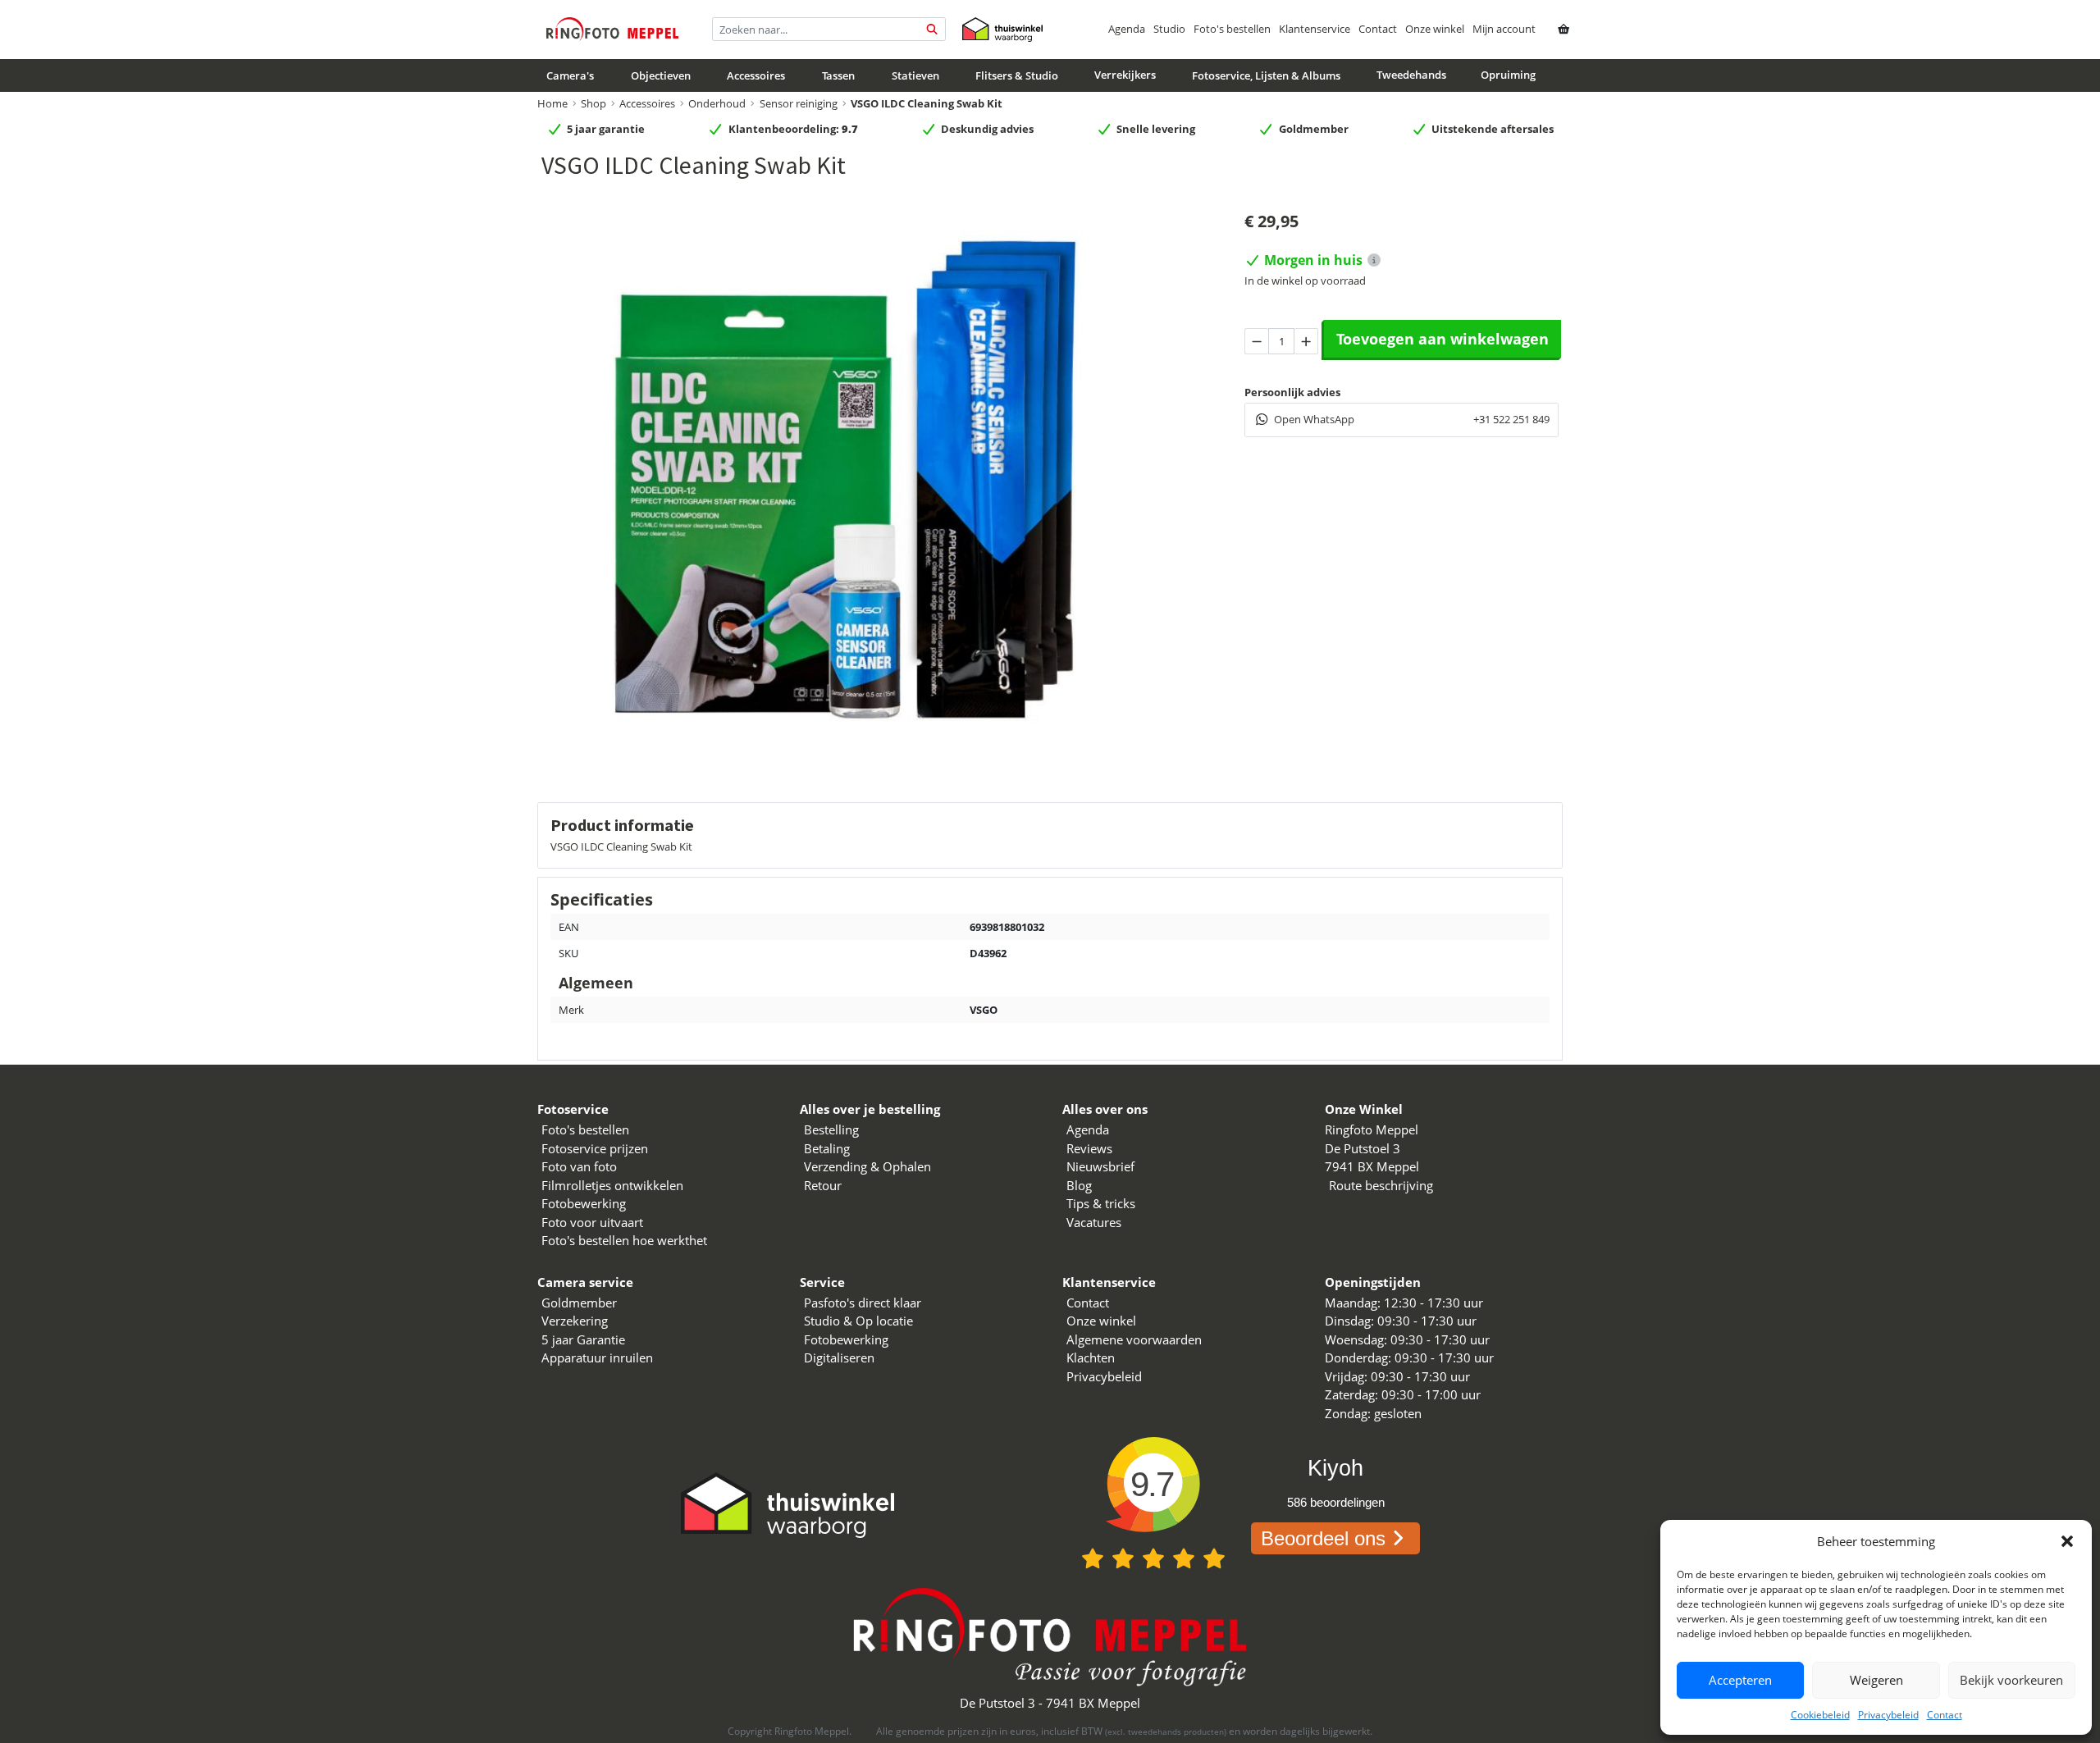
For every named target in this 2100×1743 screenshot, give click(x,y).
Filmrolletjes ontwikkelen (612, 1185)
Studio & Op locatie (858, 1321)
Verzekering (575, 1321)
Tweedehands (1411, 75)
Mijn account (1504, 29)
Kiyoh (1335, 1468)
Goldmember (579, 1303)
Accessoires (756, 75)
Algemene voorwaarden (1134, 1339)
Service (822, 1282)
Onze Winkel (1364, 1109)
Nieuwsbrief (1100, 1166)
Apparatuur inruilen (597, 1357)
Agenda (1127, 29)
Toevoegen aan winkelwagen (1443, 339)
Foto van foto (579, 1166)
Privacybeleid (1888, 1715)
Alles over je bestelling (870, 1109)
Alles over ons (1105, 1109)
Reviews (1089, 1148)
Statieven (915, 75)
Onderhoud (717, 103)
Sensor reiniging (799, 103)
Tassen (838, 75)
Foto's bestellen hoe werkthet (624, 1240)
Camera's (570, 75)
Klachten (1091, 1357)
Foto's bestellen (1232, 29)
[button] (2067, 1541)
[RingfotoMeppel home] (612, 29)
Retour (823, 1185)
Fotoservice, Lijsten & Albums (1266, 75)
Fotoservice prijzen (595, 1148)
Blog (1079, 1185)
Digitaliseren (839, 1357)
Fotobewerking (584, 1203)
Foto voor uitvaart (592, 1222)
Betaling (827, 1148)
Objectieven (661, 75)
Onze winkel (1435, 29)
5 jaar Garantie (583, 1339)
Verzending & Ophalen (867, 1166)
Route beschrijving (1381, 1185)
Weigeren (1876, 1680)
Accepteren (1740, 1680)
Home (552, 103)
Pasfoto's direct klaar (863, 1303)
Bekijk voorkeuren (2011, 1680)
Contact (1945, 1715)
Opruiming (1508, 75)
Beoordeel (1323, 1538)
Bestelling (831, 1129)
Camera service (585, 1282)
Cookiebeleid (1820, 1715)
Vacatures (1094, 1222)
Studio (1169, 29)
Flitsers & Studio (1017, 75)
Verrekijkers (1125, 75)
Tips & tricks (1101, 1203)
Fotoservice (573, 1109)
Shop (593, 103)
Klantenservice (1315, 29)
